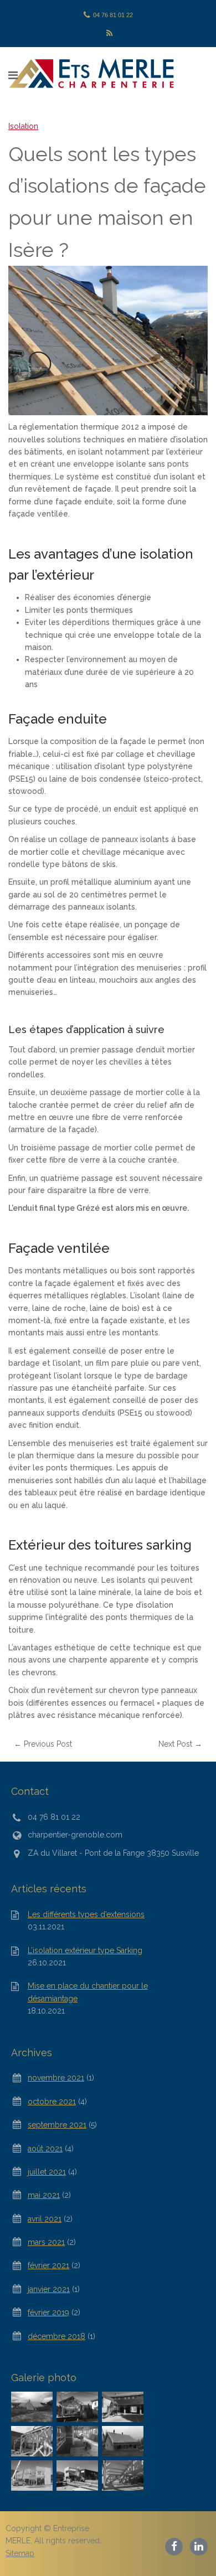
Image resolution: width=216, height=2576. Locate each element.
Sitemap (20, 2553)
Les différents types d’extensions (86, 1914)
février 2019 (48, 2312)
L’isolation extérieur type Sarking (85, 1950)
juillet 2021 (47, 2172)
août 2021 (45, 2149)
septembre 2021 (57, 2125)
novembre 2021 (56, 2078)
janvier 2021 (49, 2289)
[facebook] (175, 2546)
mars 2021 (46, 2242)
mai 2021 (44, 2195)
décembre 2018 (56, 2336)
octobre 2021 (52, 2102)
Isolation (23, 126)
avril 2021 (45, 2219)
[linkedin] (199, 2546)
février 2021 (48, 2265)
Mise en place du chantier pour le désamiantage (88, 1992)
